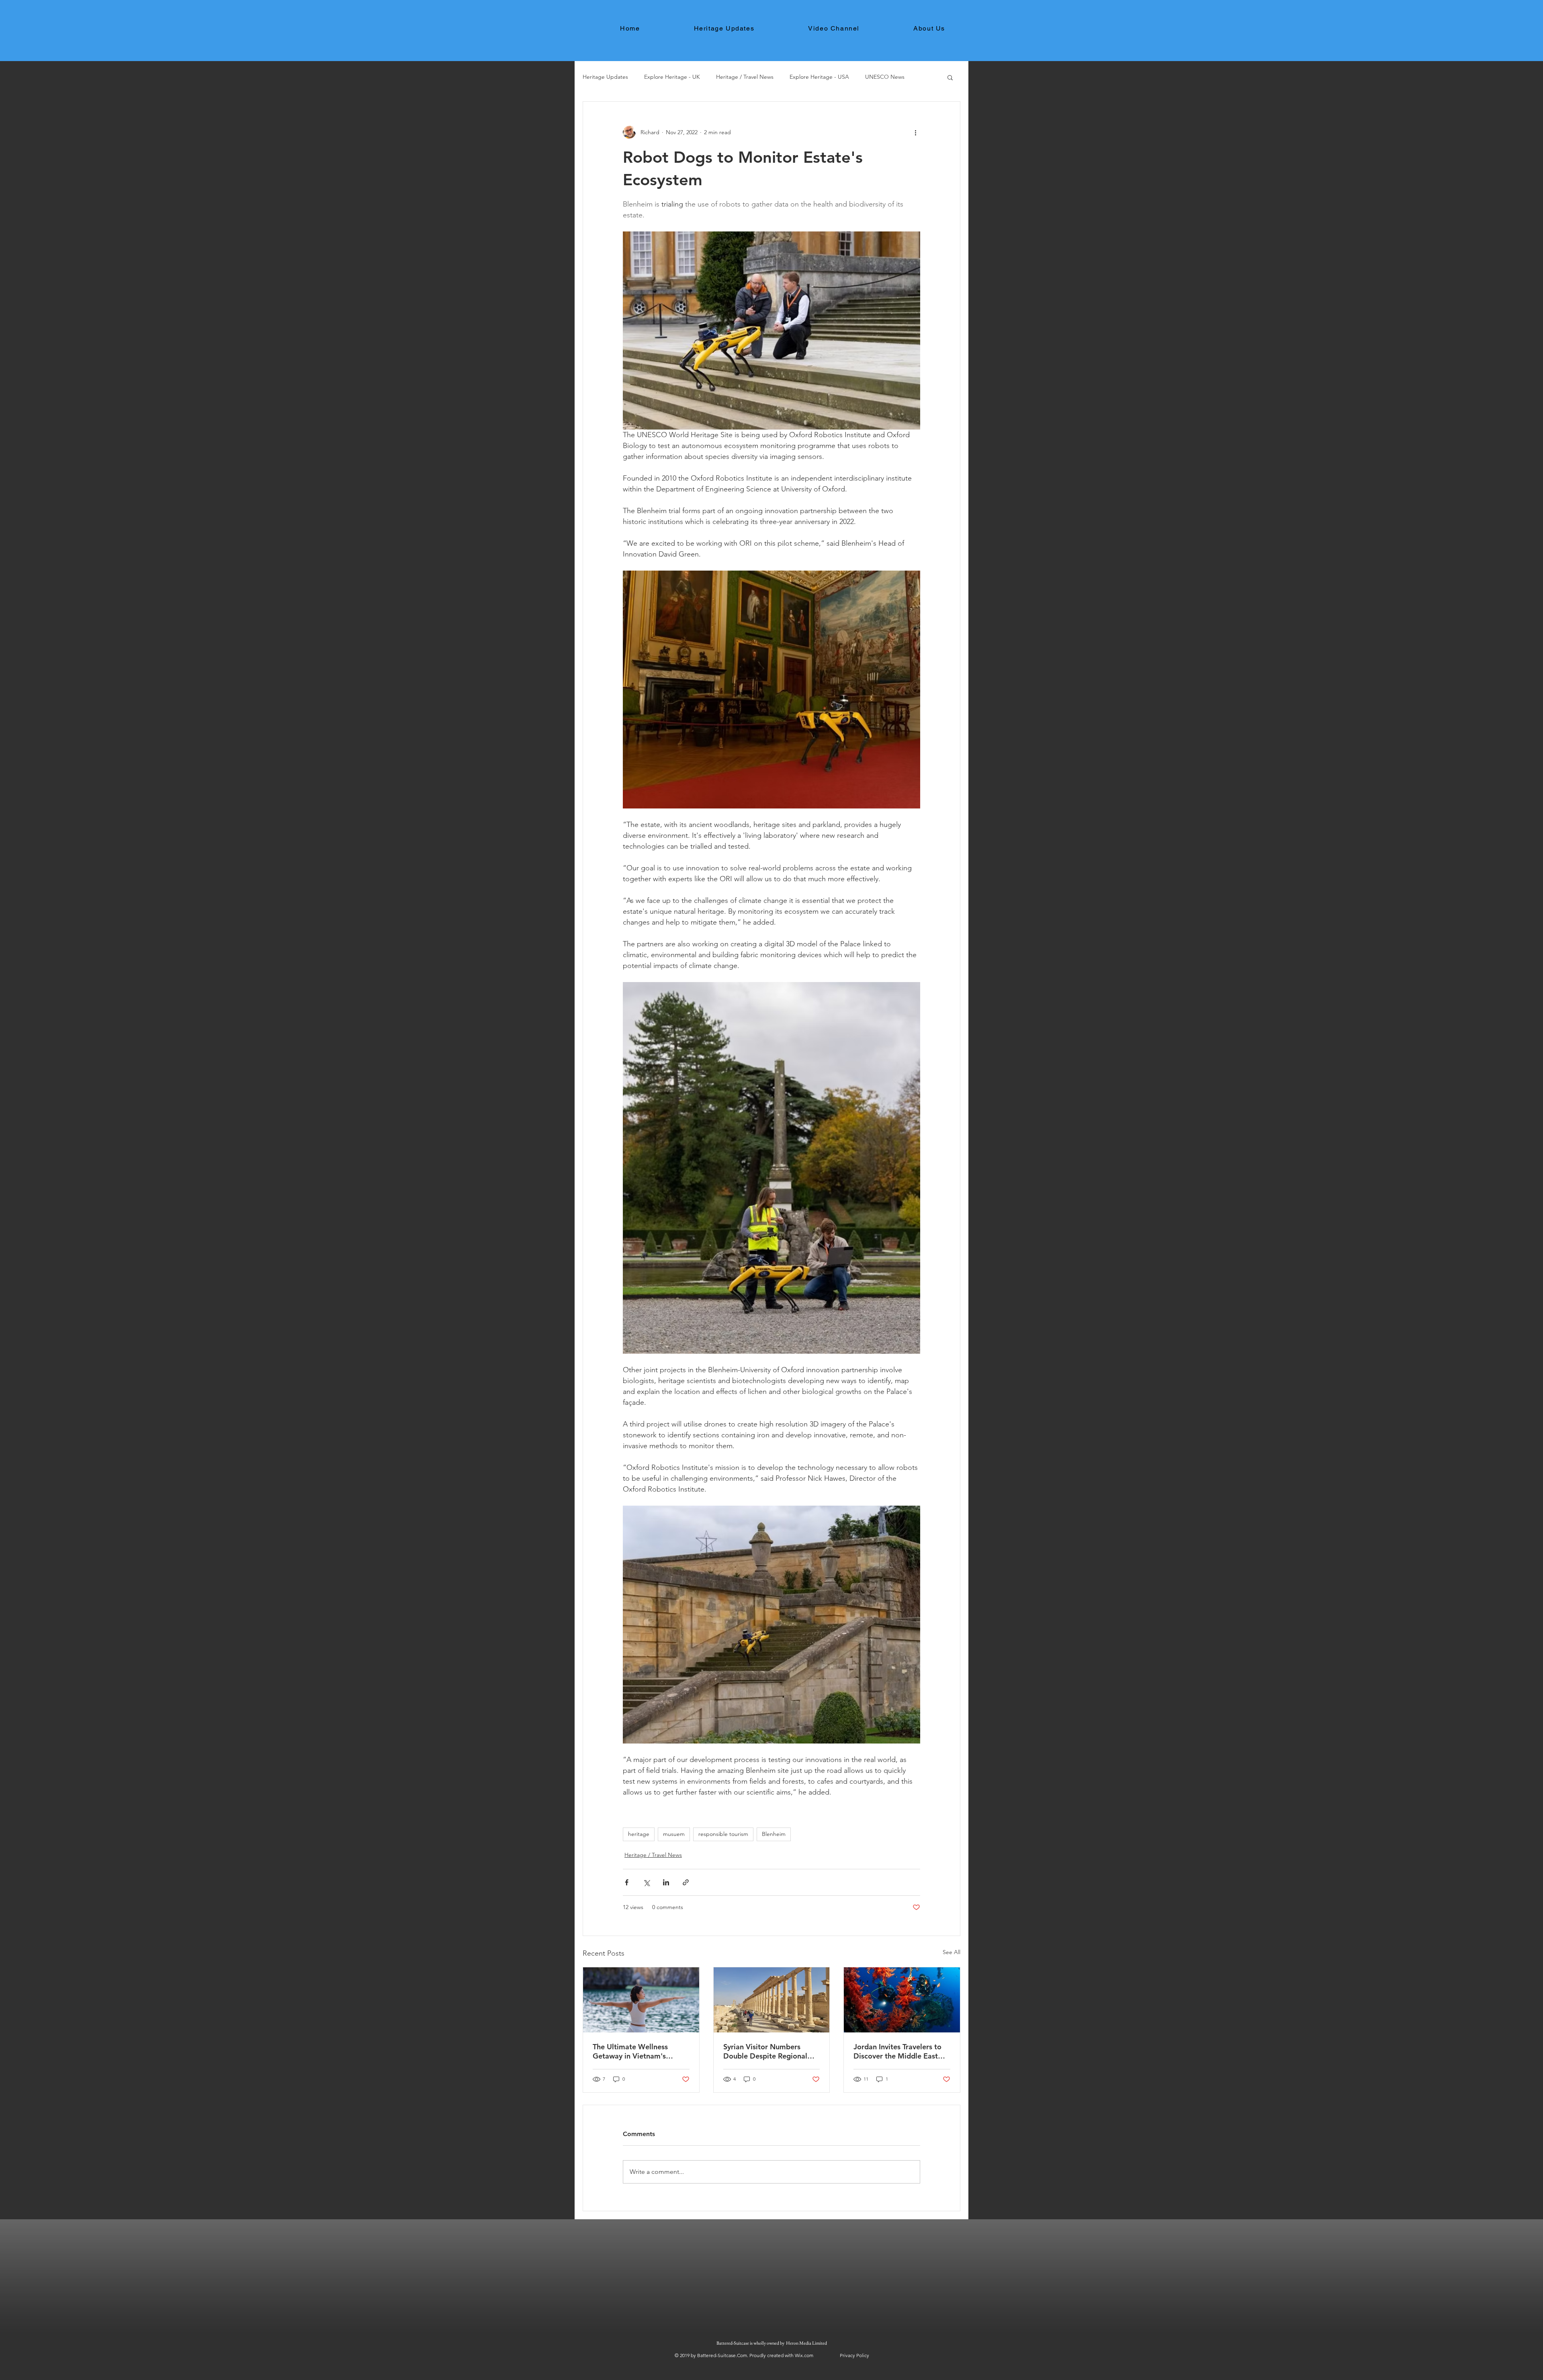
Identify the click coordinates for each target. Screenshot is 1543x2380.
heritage (639, 1834)
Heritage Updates (605, 77)
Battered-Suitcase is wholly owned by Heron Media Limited (772, 2343)
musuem (674, 1834)
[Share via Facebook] (627, 1882)
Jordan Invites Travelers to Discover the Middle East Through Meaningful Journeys (897, 2051)
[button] (950, 77)
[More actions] (915, 132)
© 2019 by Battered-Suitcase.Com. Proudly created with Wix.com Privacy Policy (772, 2355)
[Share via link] (686, 1882)
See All (952, 1952)
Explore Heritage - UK (672, 77)
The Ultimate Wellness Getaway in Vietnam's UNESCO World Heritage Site (635, 2051)
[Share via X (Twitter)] (646, 1882)
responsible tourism (723, 1834)
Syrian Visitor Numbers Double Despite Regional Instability (765, 2051)
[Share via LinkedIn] (666, 1882)
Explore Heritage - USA (819, 77)
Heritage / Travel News (745, 77)
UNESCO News (885, 77)
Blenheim (774, 1834)
